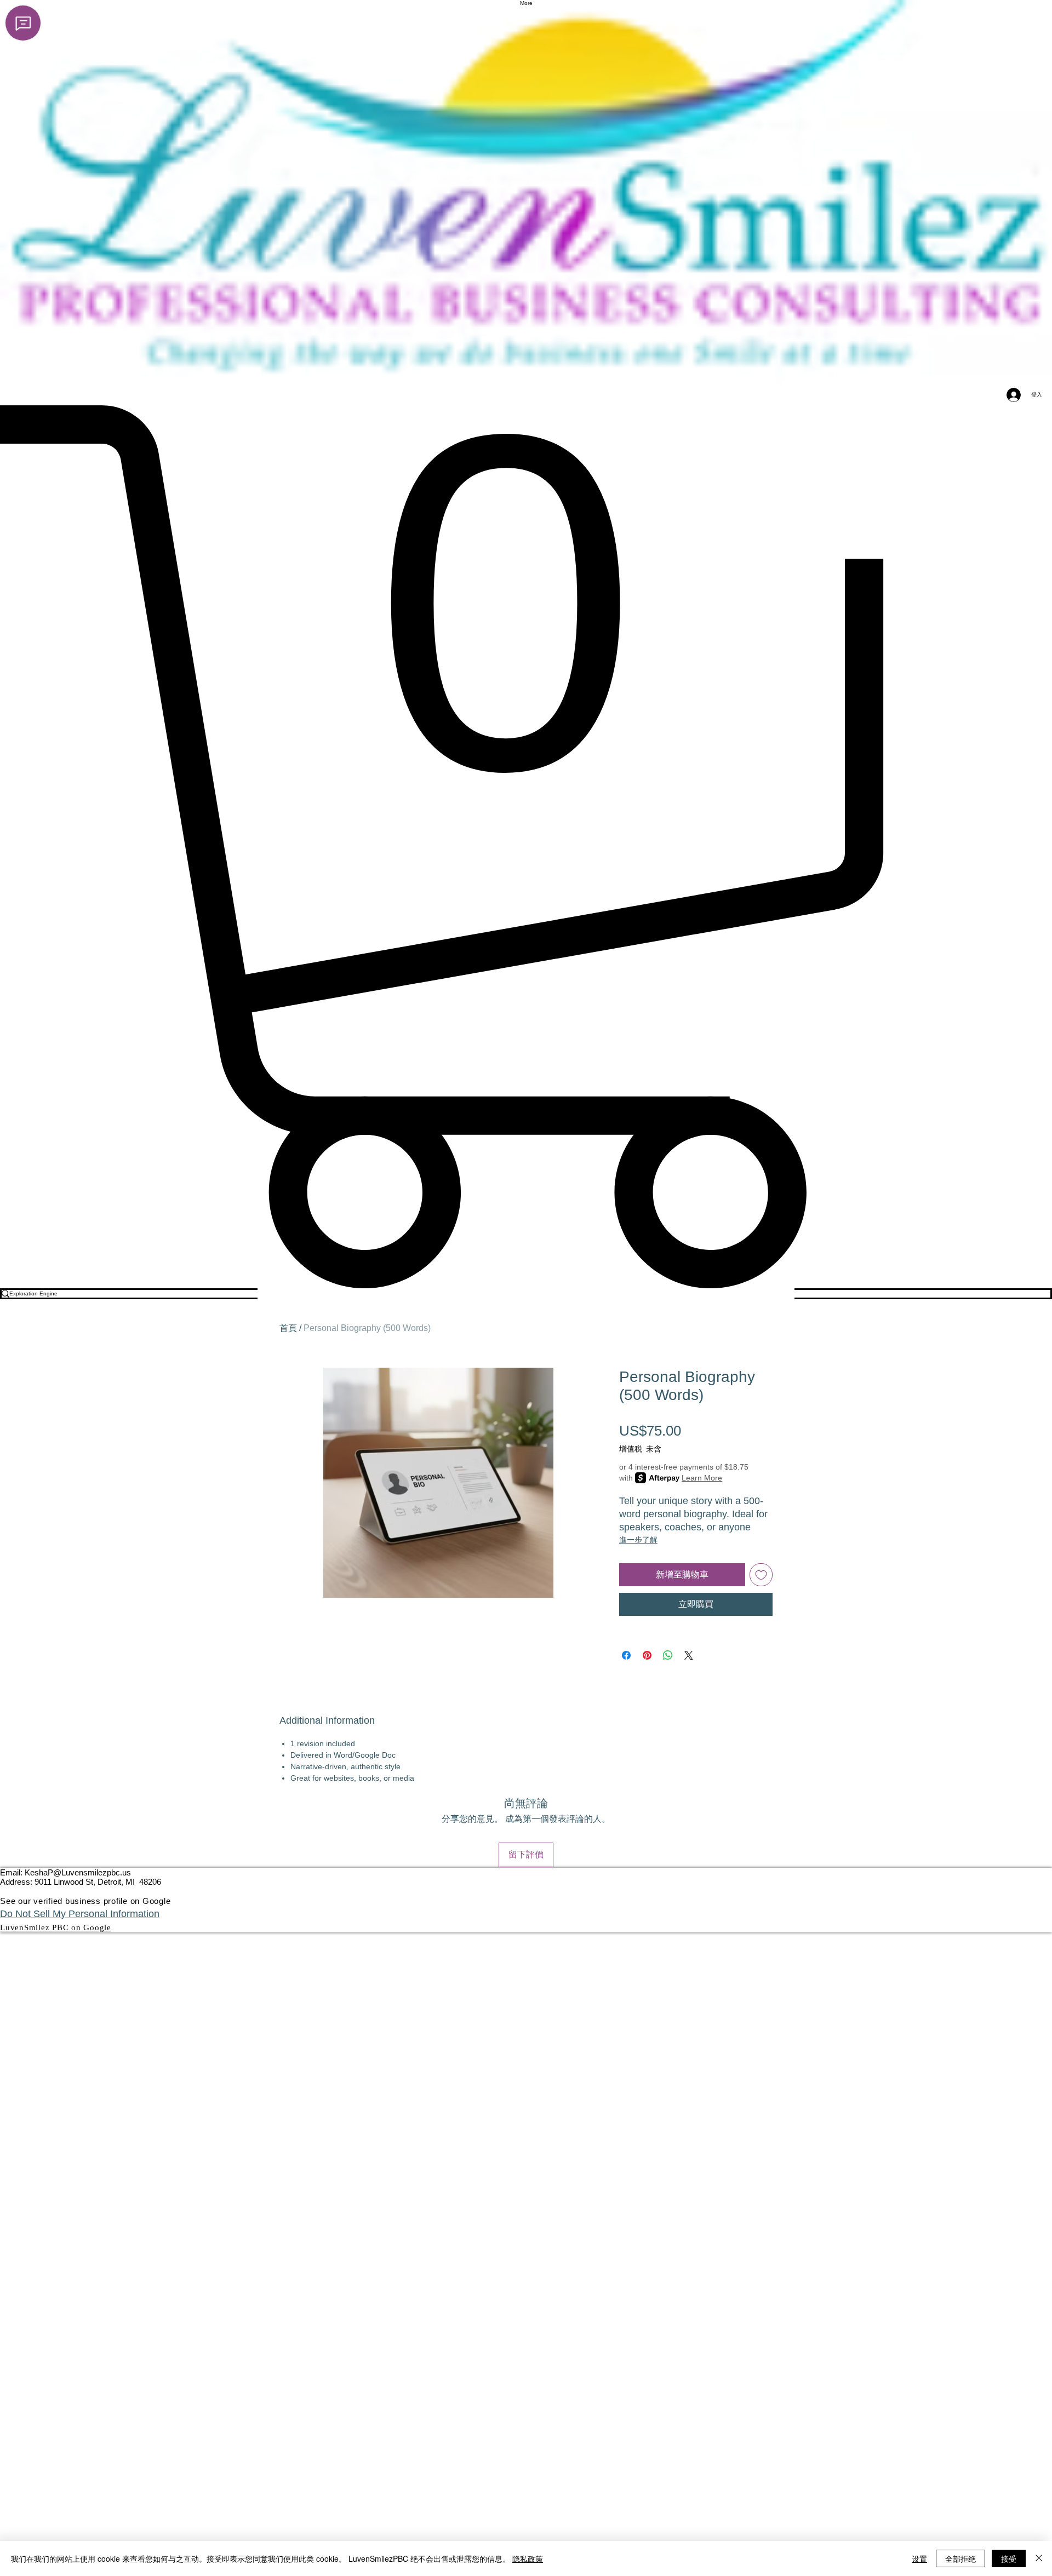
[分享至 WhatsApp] (668, 1655)
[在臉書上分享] (626, 1655)
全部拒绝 (960, 2558)
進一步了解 (638, 1540)
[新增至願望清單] (761, 1575)
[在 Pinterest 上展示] (647, 1655)
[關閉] (1039, 2558)
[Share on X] (689, 1655)
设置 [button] (919, 2558)
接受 (1009, 2558)
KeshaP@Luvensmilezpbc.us (78, 1872)
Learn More (702, 1478)
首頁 (288, 1328)
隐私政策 (528, 2558)
